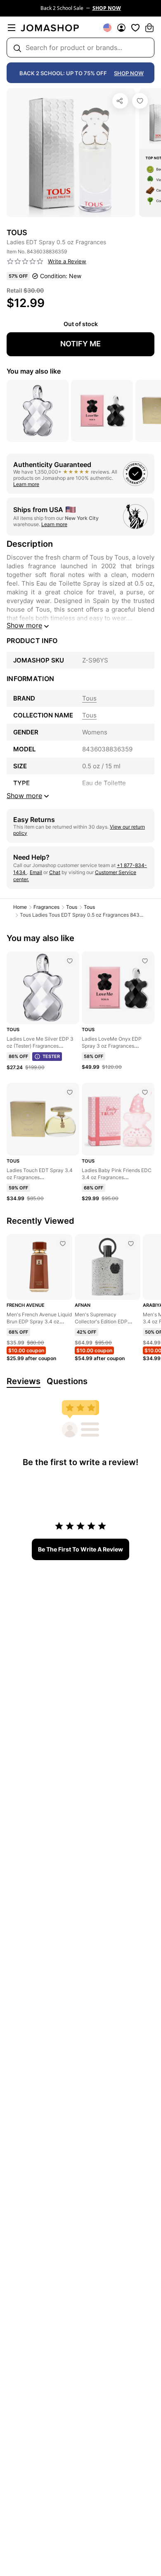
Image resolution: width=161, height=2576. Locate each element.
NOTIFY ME (80, 344)
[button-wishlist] (135, 28)
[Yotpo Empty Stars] (25, 262)
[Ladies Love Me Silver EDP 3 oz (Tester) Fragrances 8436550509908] (70, 961)
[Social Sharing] (120, 101)
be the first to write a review (80, 1549)
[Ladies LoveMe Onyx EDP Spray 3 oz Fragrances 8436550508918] (145, 961)
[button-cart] (149, 28)
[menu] (12, 28)
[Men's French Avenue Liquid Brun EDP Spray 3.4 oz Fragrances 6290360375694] (63, 1244)
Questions (67, 1381)
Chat (55, 872)
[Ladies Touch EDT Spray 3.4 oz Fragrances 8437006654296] (70, 1092)
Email (36, 872)
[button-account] (121, 28)
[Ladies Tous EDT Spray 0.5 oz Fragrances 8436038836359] (140, 101)
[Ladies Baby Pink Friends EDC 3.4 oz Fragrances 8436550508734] (145, 1092)
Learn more (26, 484)
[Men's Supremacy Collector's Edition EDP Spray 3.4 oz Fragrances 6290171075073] (131, 1244)
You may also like (34, 371)
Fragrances (46, 907)
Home (20, 907)
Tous (72, 907)
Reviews (24, 1381)
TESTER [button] (51, 1056)
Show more (24, 625)
